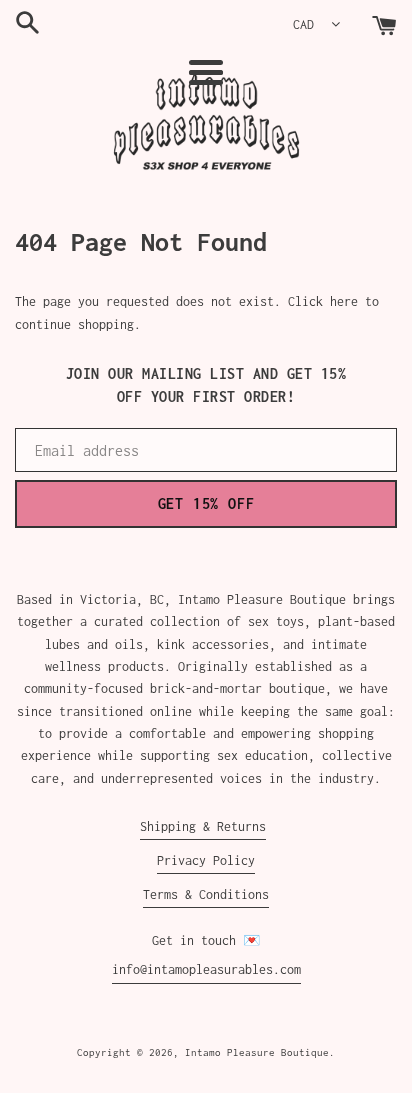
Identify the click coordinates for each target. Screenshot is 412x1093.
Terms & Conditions (206, 894)
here (344, 301)
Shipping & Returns (203, 826)
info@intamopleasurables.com (206, 969)
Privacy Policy (206, 860)
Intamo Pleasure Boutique (257, 1052)
